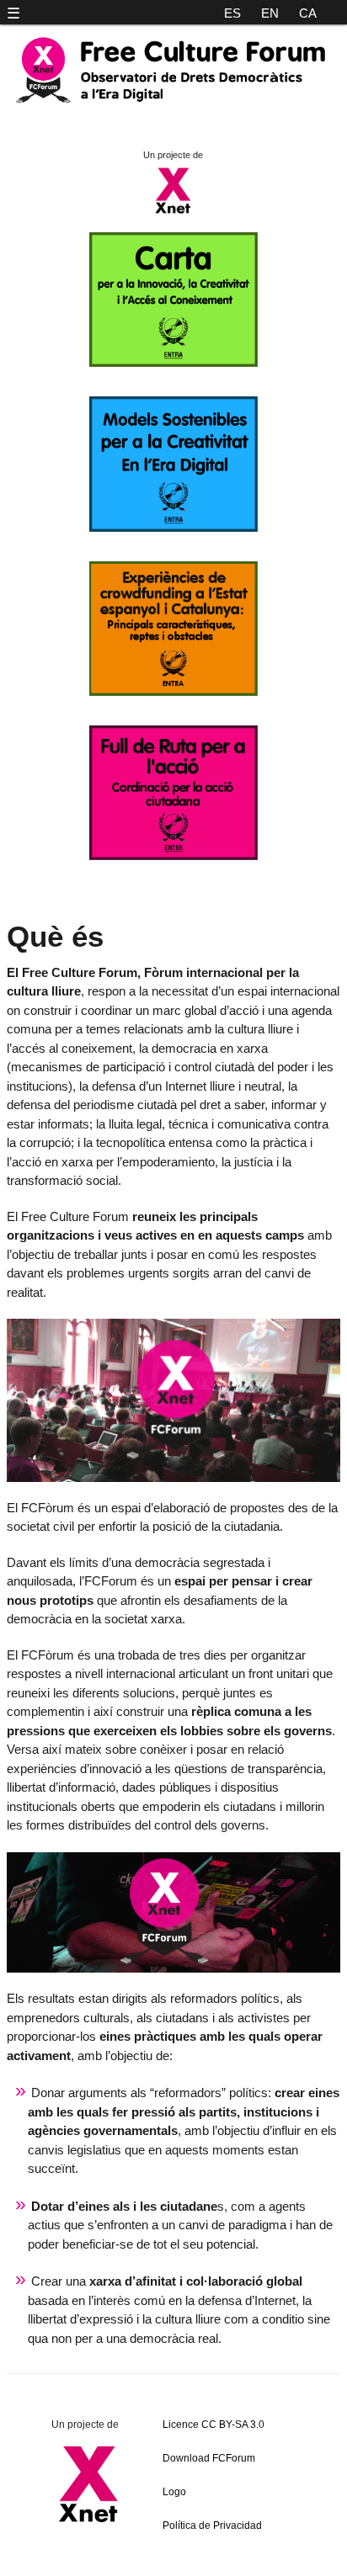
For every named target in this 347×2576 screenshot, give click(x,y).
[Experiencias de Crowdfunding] (173, 691)
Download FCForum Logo (209, 2475)
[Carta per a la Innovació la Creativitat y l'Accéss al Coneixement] (173, 362)
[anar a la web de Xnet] (89, 2483)
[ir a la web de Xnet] (173, 212)
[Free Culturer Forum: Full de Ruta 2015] (173, 855)
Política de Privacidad (212, 2526)
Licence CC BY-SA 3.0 (214, 2425)
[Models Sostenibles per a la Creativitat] (173, 527)
